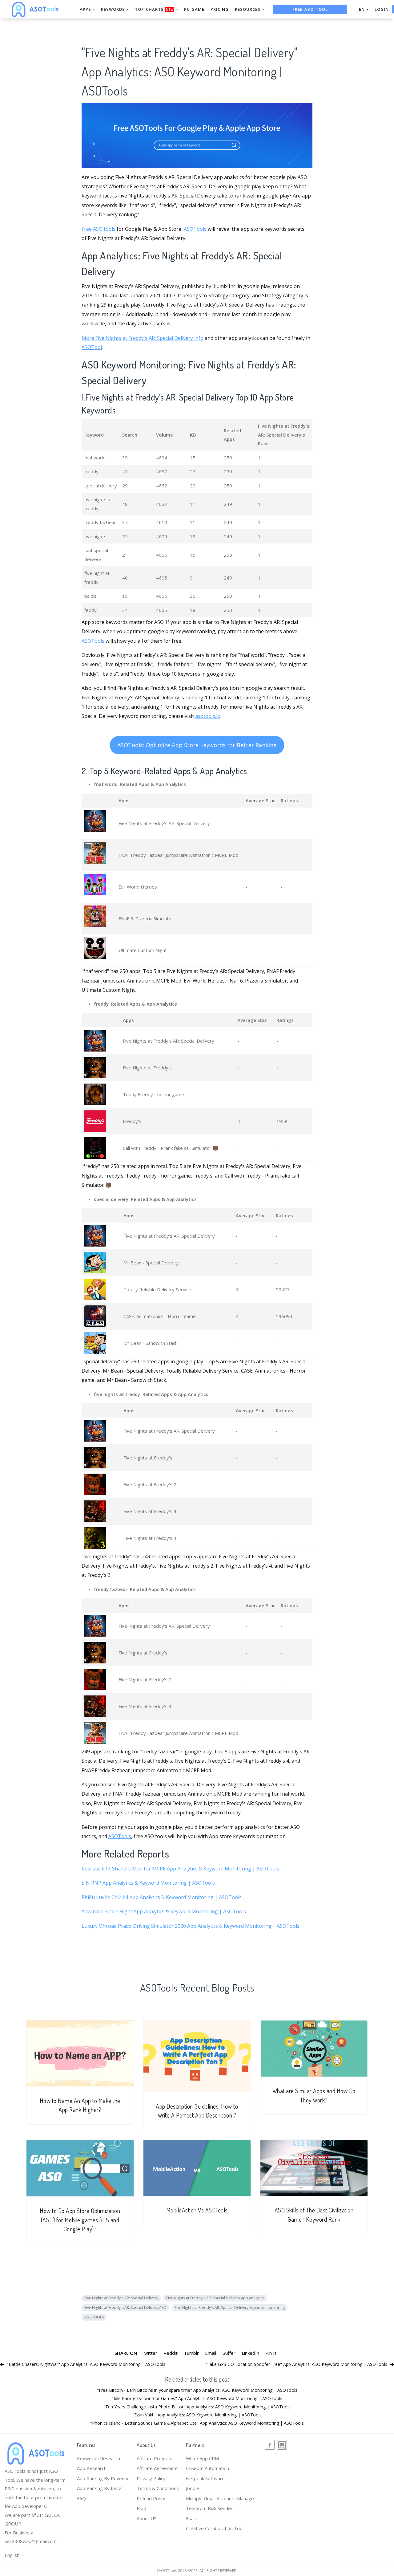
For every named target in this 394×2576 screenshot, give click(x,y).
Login (382, 9)
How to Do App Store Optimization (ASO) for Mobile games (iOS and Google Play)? (80, 2220)
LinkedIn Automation (207, 2468)
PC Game (194, 9)
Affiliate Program (155, 2458)
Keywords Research (98, 2458)
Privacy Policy (151, 2478)
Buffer (229, 2353)
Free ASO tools (98, 229)
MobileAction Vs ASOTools (197, 2210)
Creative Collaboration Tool (215, 2528)
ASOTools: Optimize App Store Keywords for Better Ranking (197, 745)
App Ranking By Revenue (103, 2478)
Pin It (271, 2353)
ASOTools (195, 229)
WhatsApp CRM (202, 2458)
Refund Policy (151, 2498)
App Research (92, 2468)
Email (211, 2353)
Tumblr (191, 2353)
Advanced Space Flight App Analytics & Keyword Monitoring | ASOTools (164, 1911)
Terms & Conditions (158, 2488)
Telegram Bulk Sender (209, 2508)
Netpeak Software (205, 2478)
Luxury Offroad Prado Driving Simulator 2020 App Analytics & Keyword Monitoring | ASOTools (191, 1926)
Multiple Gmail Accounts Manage (220, 2498)
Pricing (220, 9)
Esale (192, 2518)
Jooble (193, 2488)
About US (147, 2518)
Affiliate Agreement (157, 2468)
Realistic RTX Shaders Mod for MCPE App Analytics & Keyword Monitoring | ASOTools (180, 1869)
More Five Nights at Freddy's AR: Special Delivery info (143, 338)
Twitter (149, 2353)
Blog (141, 2508)
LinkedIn (250, 2353)
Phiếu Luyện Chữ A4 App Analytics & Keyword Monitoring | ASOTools (162, 1897)
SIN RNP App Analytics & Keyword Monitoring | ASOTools (148, 1883)
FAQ (81, 2498)
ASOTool (92, 347)
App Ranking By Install (100, 2488)
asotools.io (208, 716)
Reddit (171, 2353)
